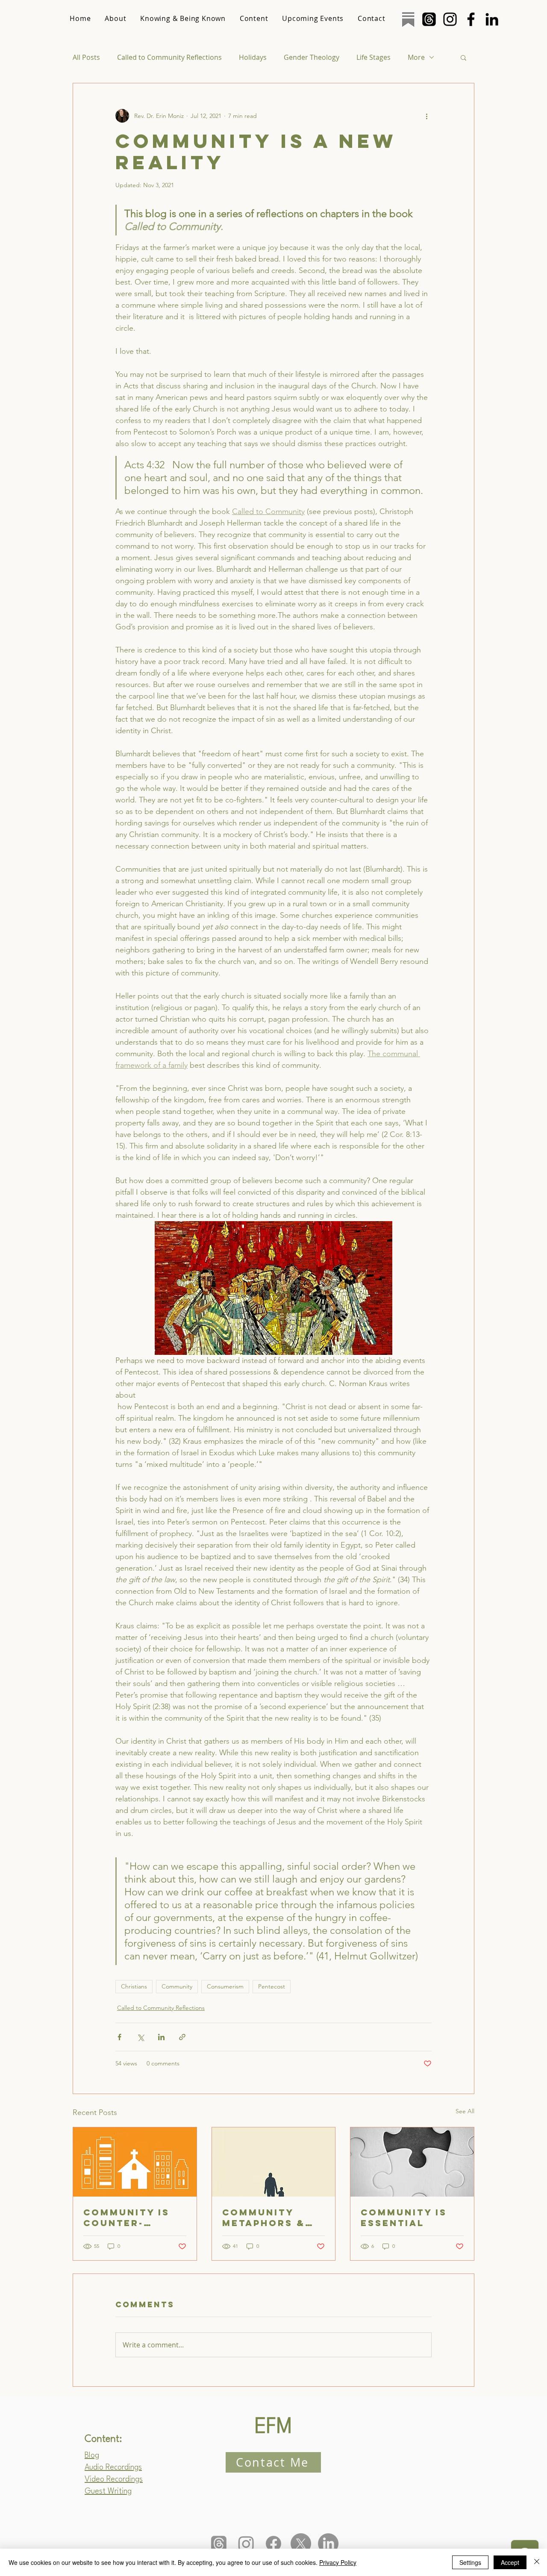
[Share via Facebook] (119, 2037)
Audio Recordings (113, 2467)
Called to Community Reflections (169, 57)
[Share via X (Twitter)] (140, 2037)
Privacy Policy (338, 2562)
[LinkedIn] (492, 19)
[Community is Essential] (412, 2162)
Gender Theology (312, 57)
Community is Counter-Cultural (126, 2218)
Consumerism (225, 1986)
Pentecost (272, 1986)
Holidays (253, 57)
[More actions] (426, 116)
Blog (92, 2456)
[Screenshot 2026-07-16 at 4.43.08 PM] (408, 19)
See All (465, 2111)
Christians (134, 1986)
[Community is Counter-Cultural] (135, 2162)
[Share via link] (182, 2037)
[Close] (537, 2562)
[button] (463, 57)
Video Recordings (114, 2479)
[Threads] (429, 19)
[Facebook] (471, 19)
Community (177, 1986)
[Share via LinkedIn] (161, 2037)
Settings (470, 2562)
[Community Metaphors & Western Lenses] (274, 2162)
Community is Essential (404, 2218)
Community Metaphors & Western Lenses (264, 2218)
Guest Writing (108, 2491)
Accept (510, 2562)
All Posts (86, 57)
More (416, 57)
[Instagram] (450, 19)
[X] (301, 2544)
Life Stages (373, 57)
